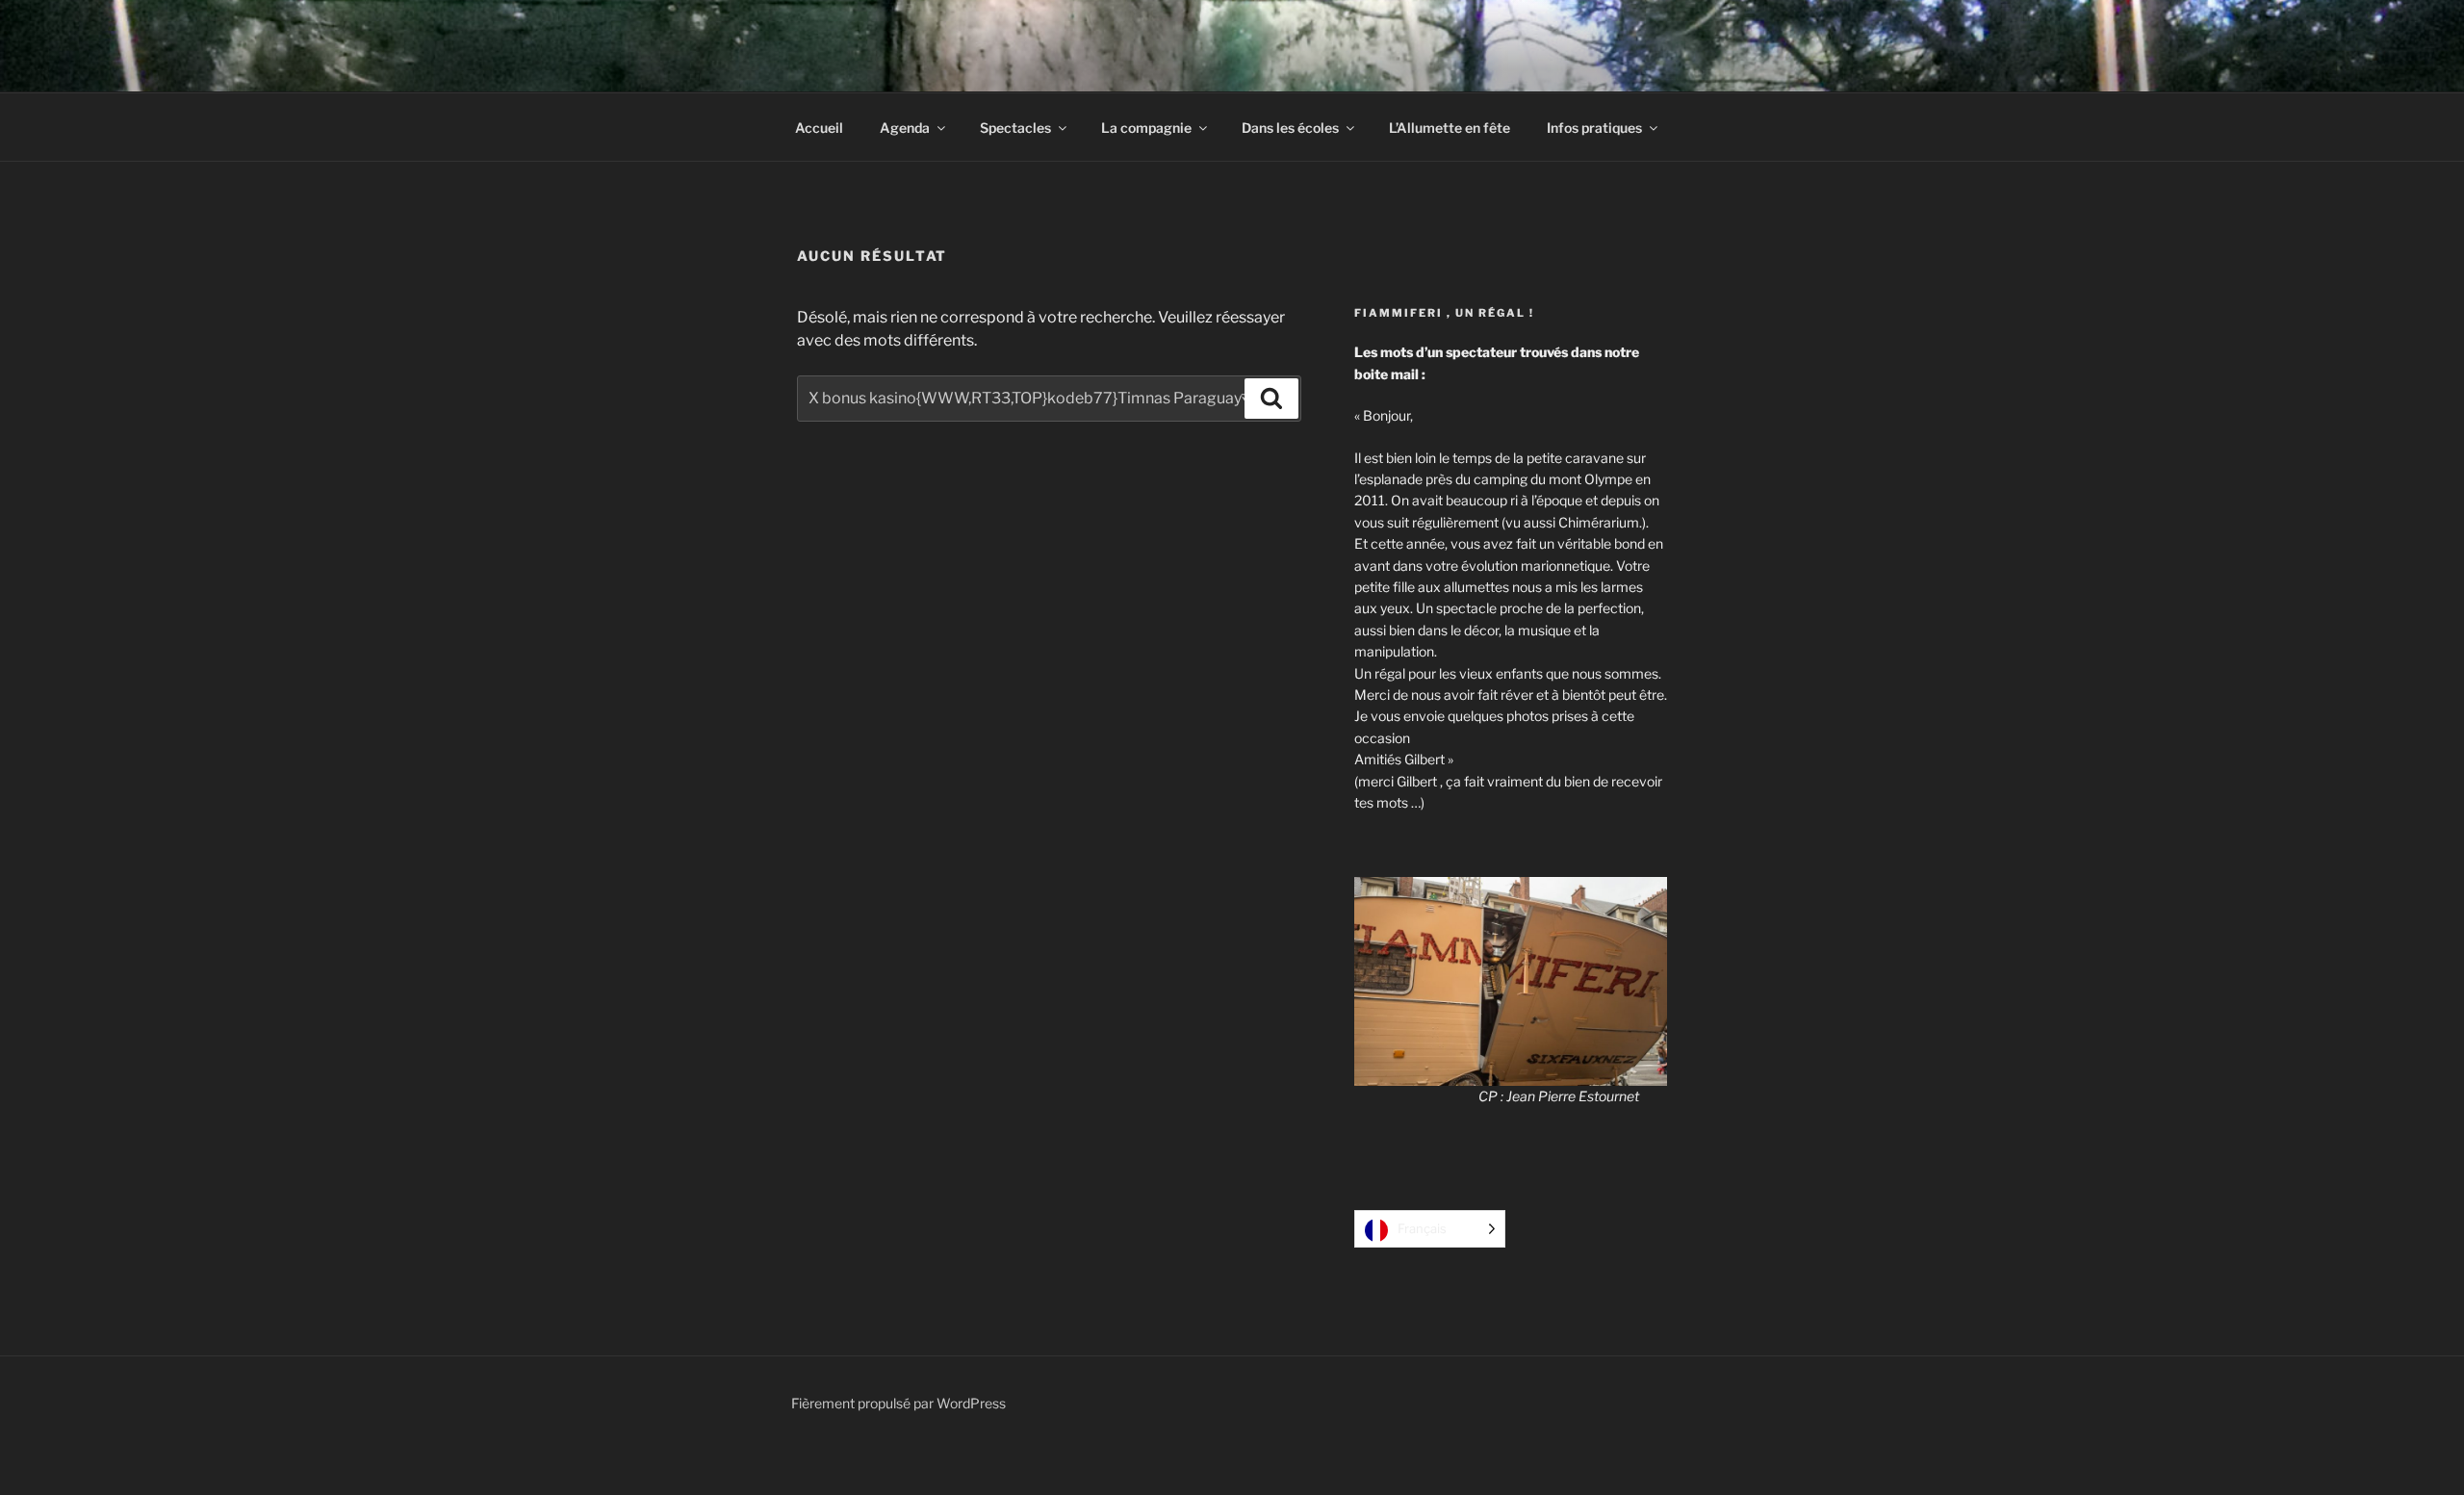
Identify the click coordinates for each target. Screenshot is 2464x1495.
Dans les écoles (1290, 128)
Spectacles (1015, 128)
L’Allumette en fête (1450, 128)
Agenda (905, 128)
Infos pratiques (1594, 128)
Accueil (819, 128)
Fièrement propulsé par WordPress (898, 1403)
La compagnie (1146, 128)
